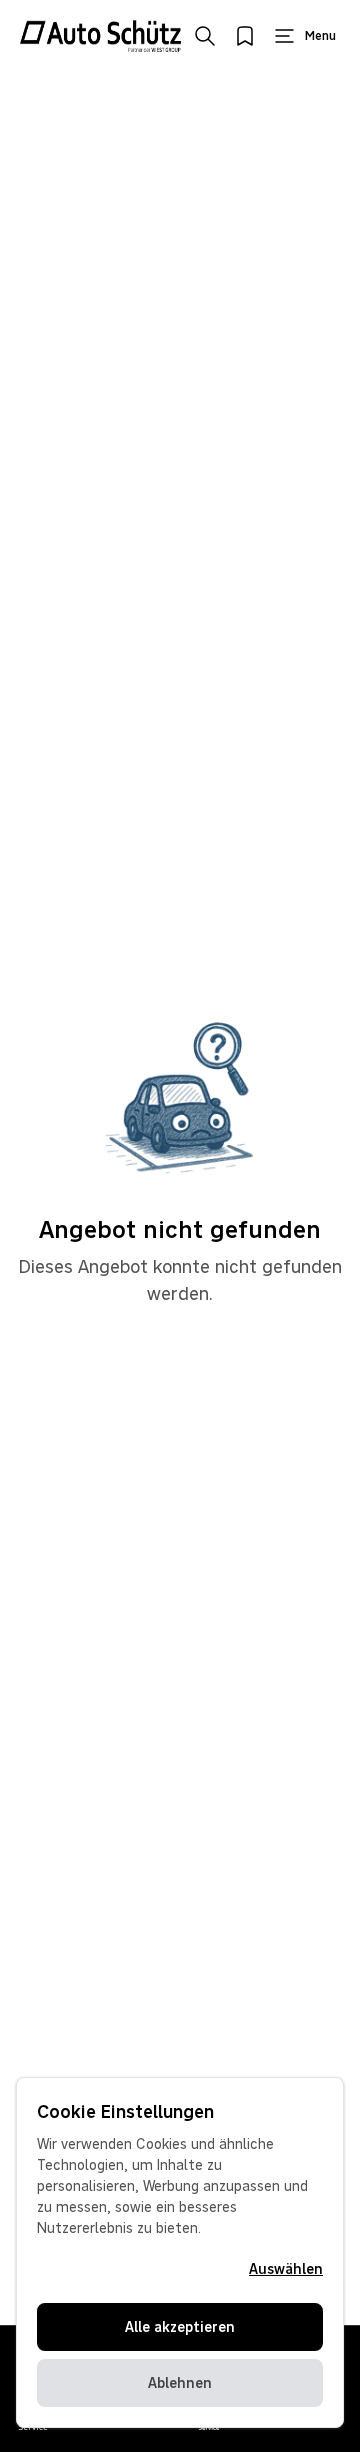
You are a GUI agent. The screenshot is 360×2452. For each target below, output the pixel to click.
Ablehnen (180, 2383)
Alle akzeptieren (180, 2327)
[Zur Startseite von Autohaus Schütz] (100, 36)
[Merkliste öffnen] (245, 36)
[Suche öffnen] (205, 36)
